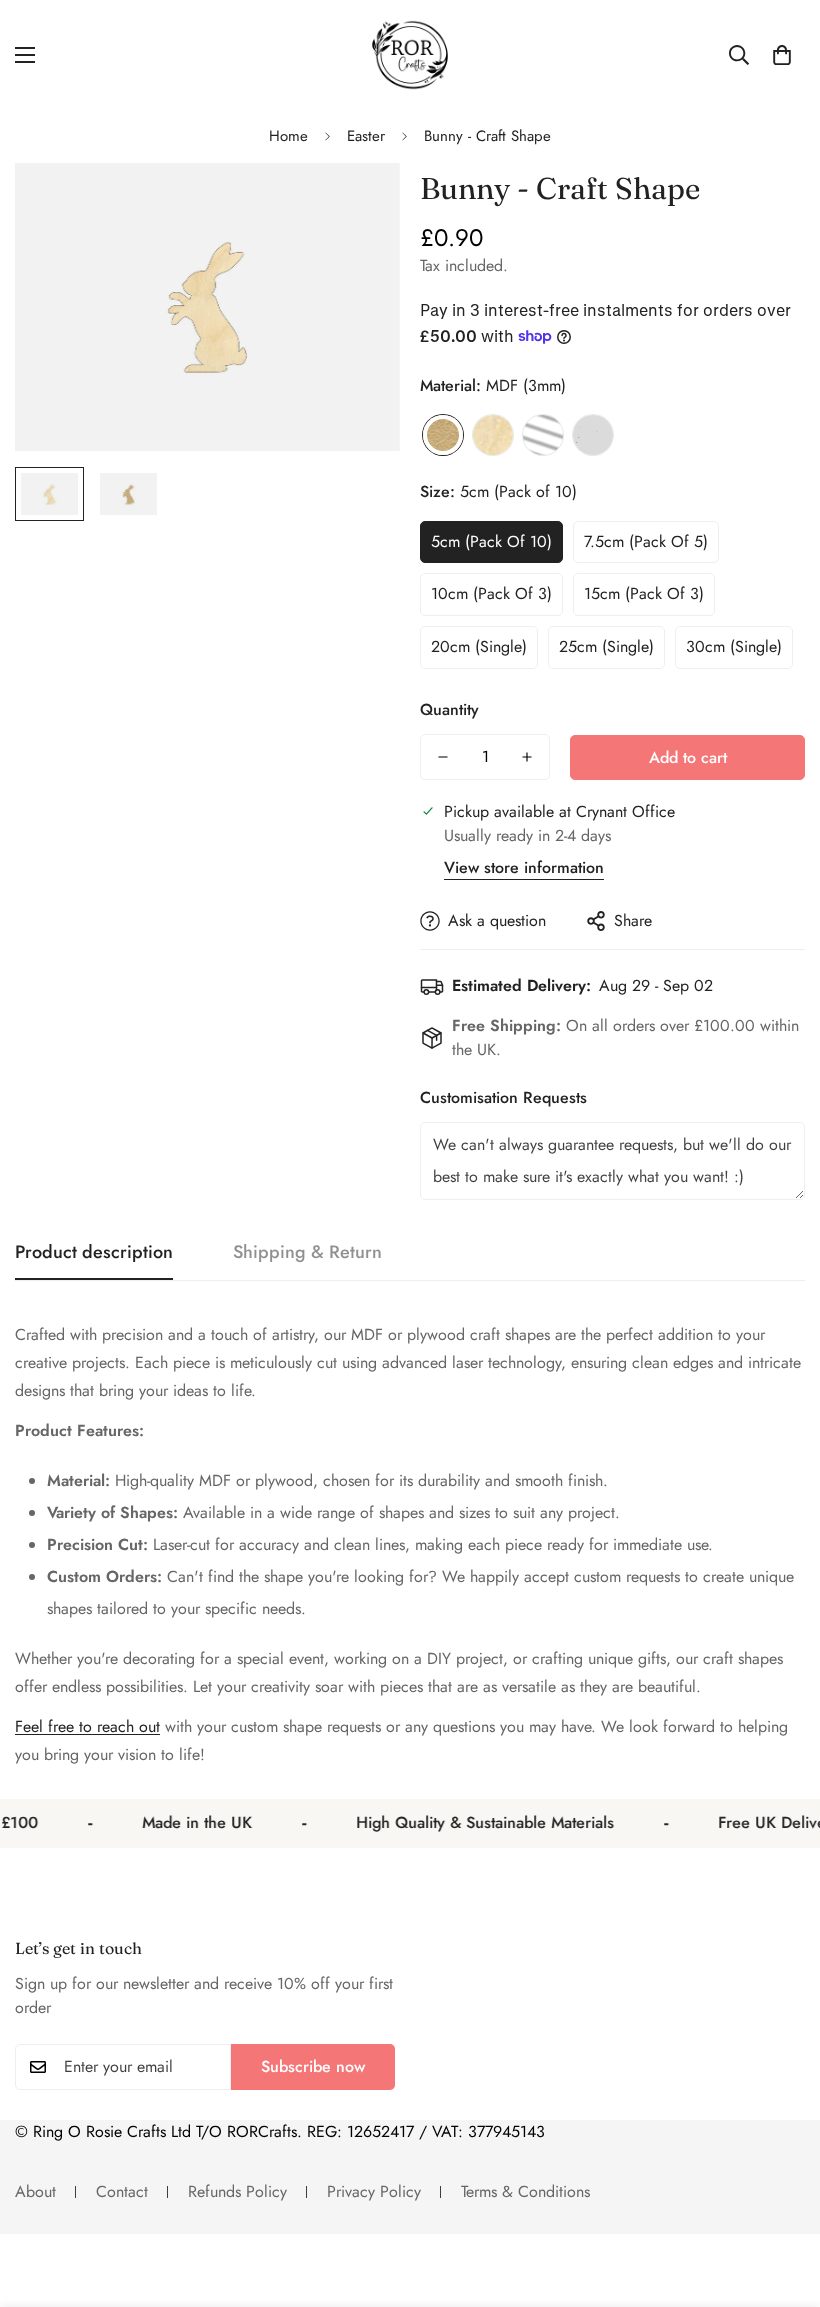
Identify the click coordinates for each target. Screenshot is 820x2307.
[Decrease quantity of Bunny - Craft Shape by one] (443, 757)
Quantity (449, 709)
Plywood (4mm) (493, 435)
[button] (782, 55)
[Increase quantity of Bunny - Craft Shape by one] (527, 757)
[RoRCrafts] (410, 55)
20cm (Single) (479, 646)
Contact (122, 2191)
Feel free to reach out (87, 1726)
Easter (366, 136)
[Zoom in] (357, 205)
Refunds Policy (237, 2191)
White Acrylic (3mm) (593, 435)
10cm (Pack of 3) (491, 593)
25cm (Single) (606, 646)
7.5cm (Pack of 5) (646, 541)
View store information (524, 867)
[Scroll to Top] (781, 2198)
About (35, 2191)
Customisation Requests (503, 1097)
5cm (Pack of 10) (491, 541)
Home (288, 136)
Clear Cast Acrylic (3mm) (543, 435)
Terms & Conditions (525, 2191)
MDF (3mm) (443, 435)
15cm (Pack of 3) (644, 593)
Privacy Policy (374, 2191)
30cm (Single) (734, 646)
